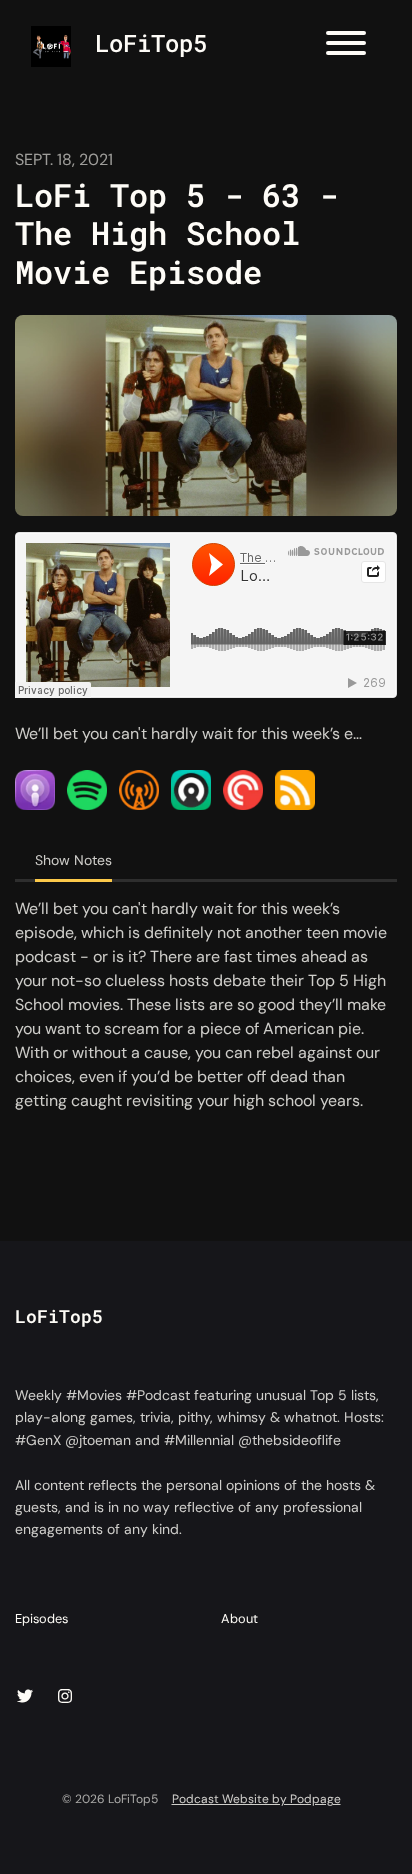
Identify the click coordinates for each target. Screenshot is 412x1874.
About (239, 1618)
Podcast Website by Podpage (256, 1799)
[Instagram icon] (65, 1697)
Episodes (41, 1618)
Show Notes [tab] (73, 860)
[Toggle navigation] (346, 46)
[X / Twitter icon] (25, 1697)
